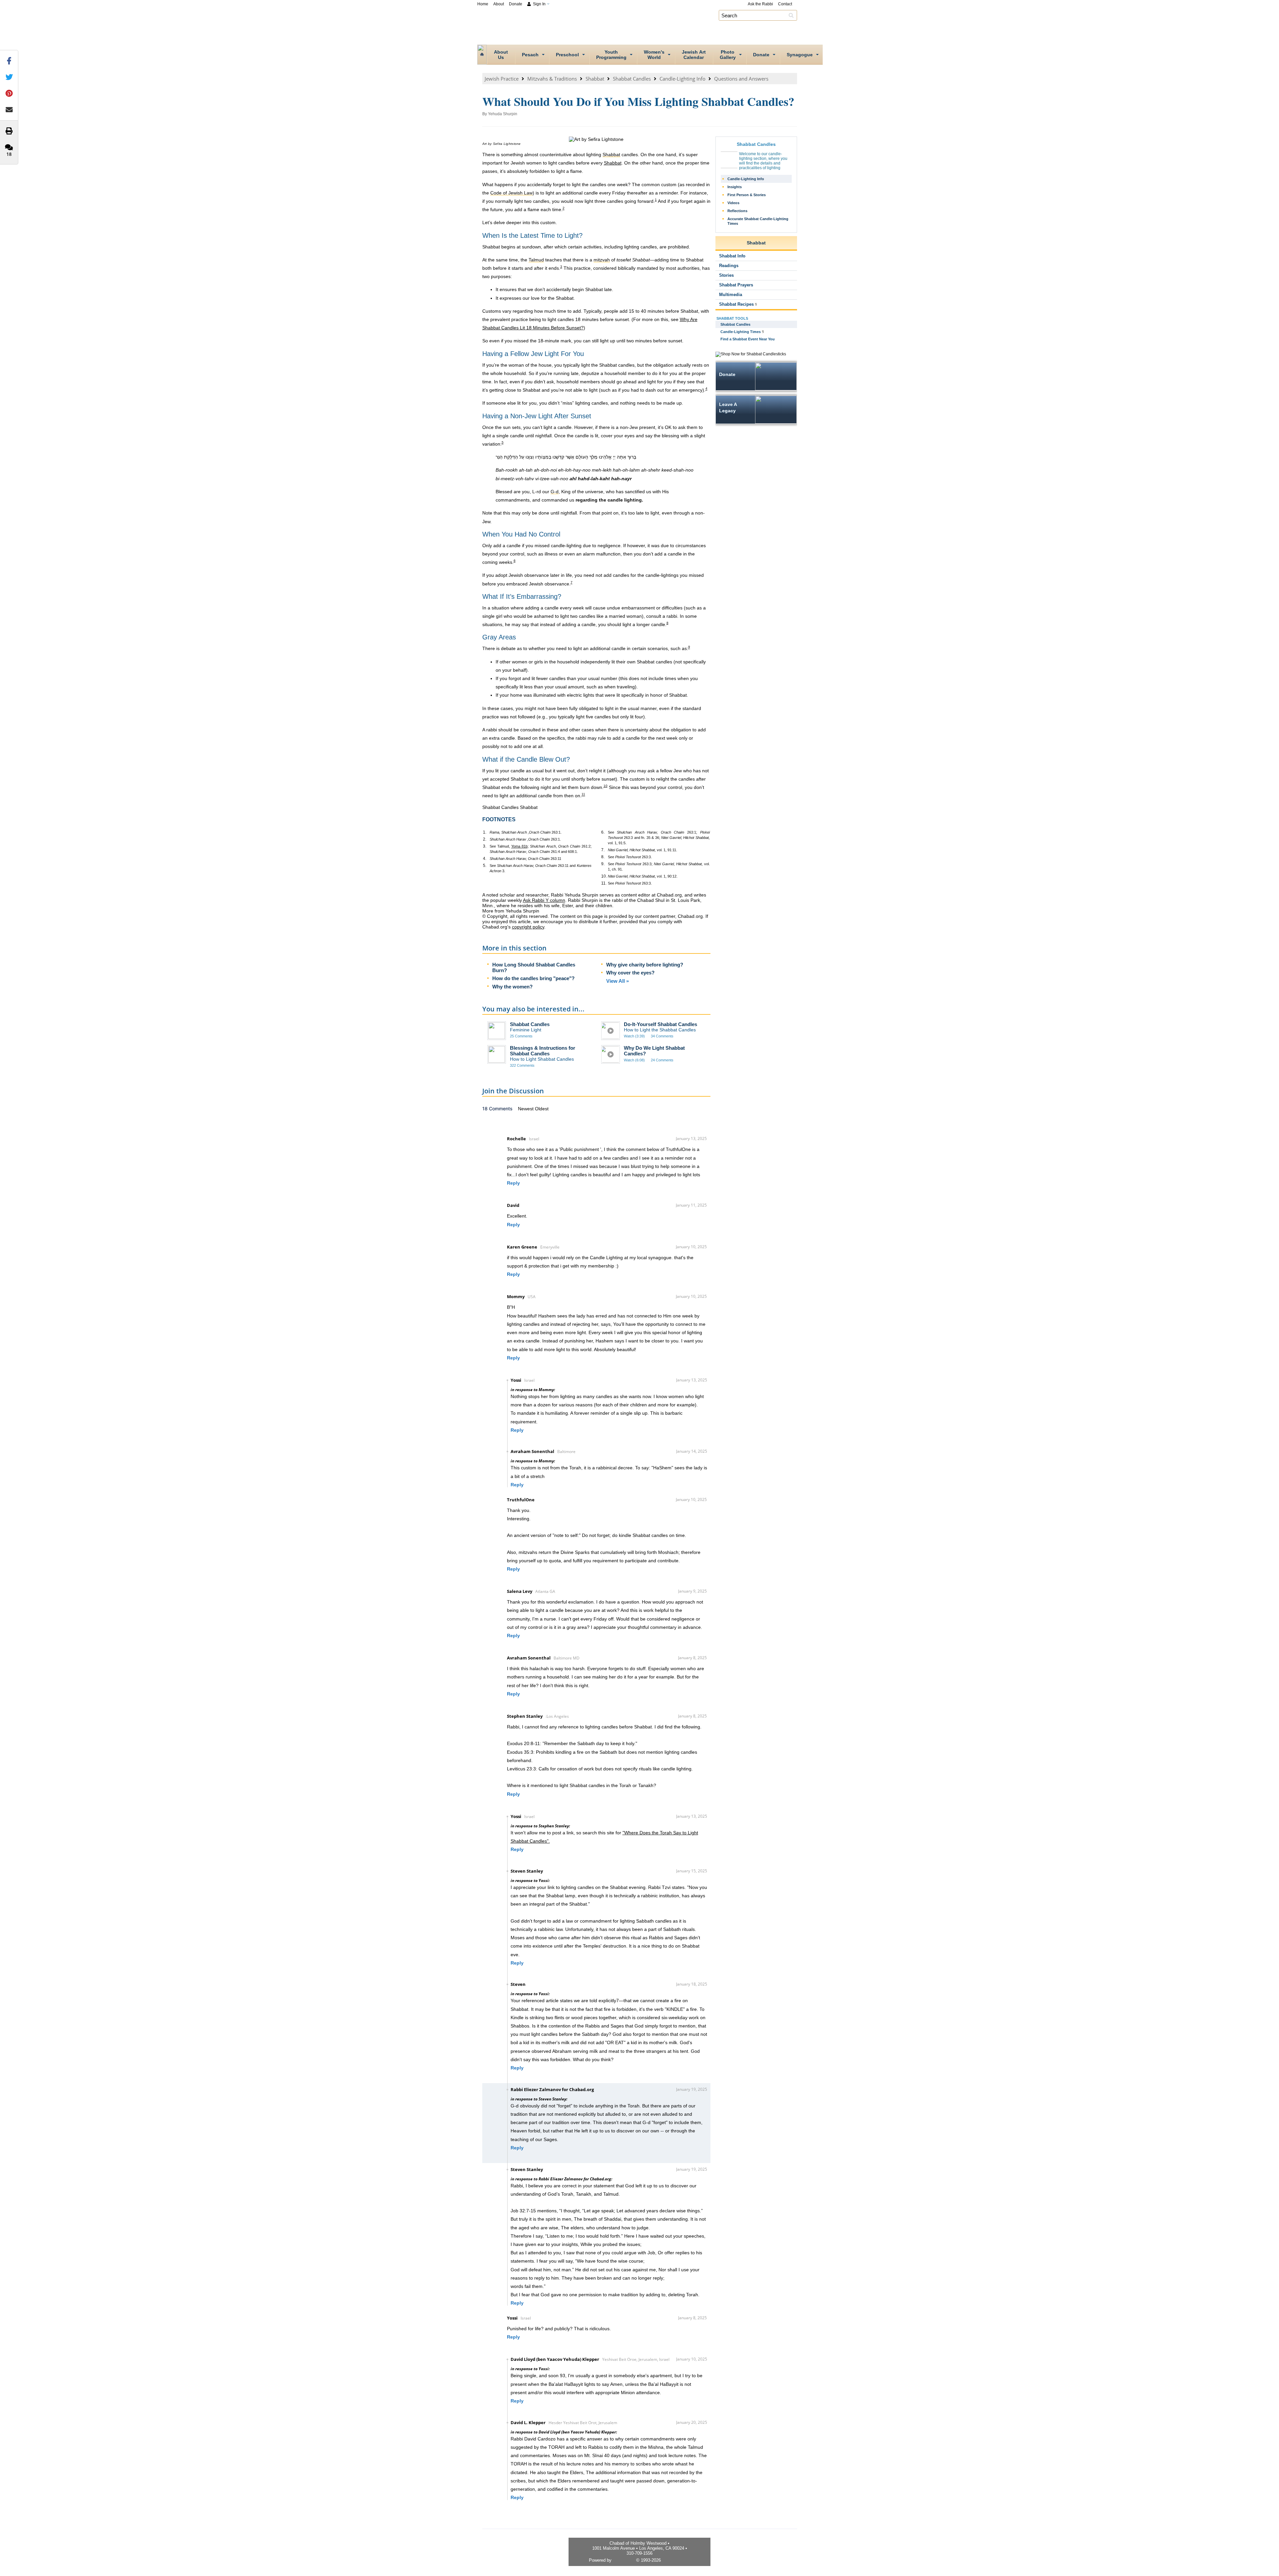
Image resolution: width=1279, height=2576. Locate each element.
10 (606, 786)
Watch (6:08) (634, 1060)
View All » (618, 981)
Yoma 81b (519, 846)
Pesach (530, 55)
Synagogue (800, 55)
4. (485, 859)
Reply (513, 1183)
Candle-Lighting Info (682, 79)
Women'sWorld (654, 55)
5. (485, 866)
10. (604, 876)
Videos (733, 203)
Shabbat (595, 79)
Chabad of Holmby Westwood (646, 25)
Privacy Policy (676, 2560)
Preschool (567, 55)
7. (603, 850)
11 (583, 794)
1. (485, 832)
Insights (735, 187)
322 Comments (522, 1065)
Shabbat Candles (632, 79)
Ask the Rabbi (760, 4)
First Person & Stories (747, 195)
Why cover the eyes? (630, 973)
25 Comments (521, 1036)
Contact (785, 4)
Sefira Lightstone (507, 144)
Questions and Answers (741, 79)
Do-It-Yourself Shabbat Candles (660, 1024)
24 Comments (662, 1060)
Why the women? (512, 987)
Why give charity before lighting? (645, 965)
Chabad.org (624, 2560)
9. (603, 864)
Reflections (737, 211)
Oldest (542, 1109)
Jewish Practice (502, 79)
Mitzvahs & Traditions (552, 79)
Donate (516, 4)
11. (604, 883)
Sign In (539, 4)
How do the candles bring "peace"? (533, 978)
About (499, 4)
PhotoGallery (728, 55)
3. (485, 846)
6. (603, 832)
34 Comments (662, 1036)
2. (485, 839)
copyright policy (528, 927)
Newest (526, 1109)
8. (603, 857)
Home (483, 4)
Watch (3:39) (634, 1036)
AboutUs (501, 55)
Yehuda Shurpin (503, 114)
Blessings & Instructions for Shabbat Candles (543, 1051)
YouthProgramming (611, 55)
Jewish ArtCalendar (694, 55)
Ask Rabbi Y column (544, 900)
